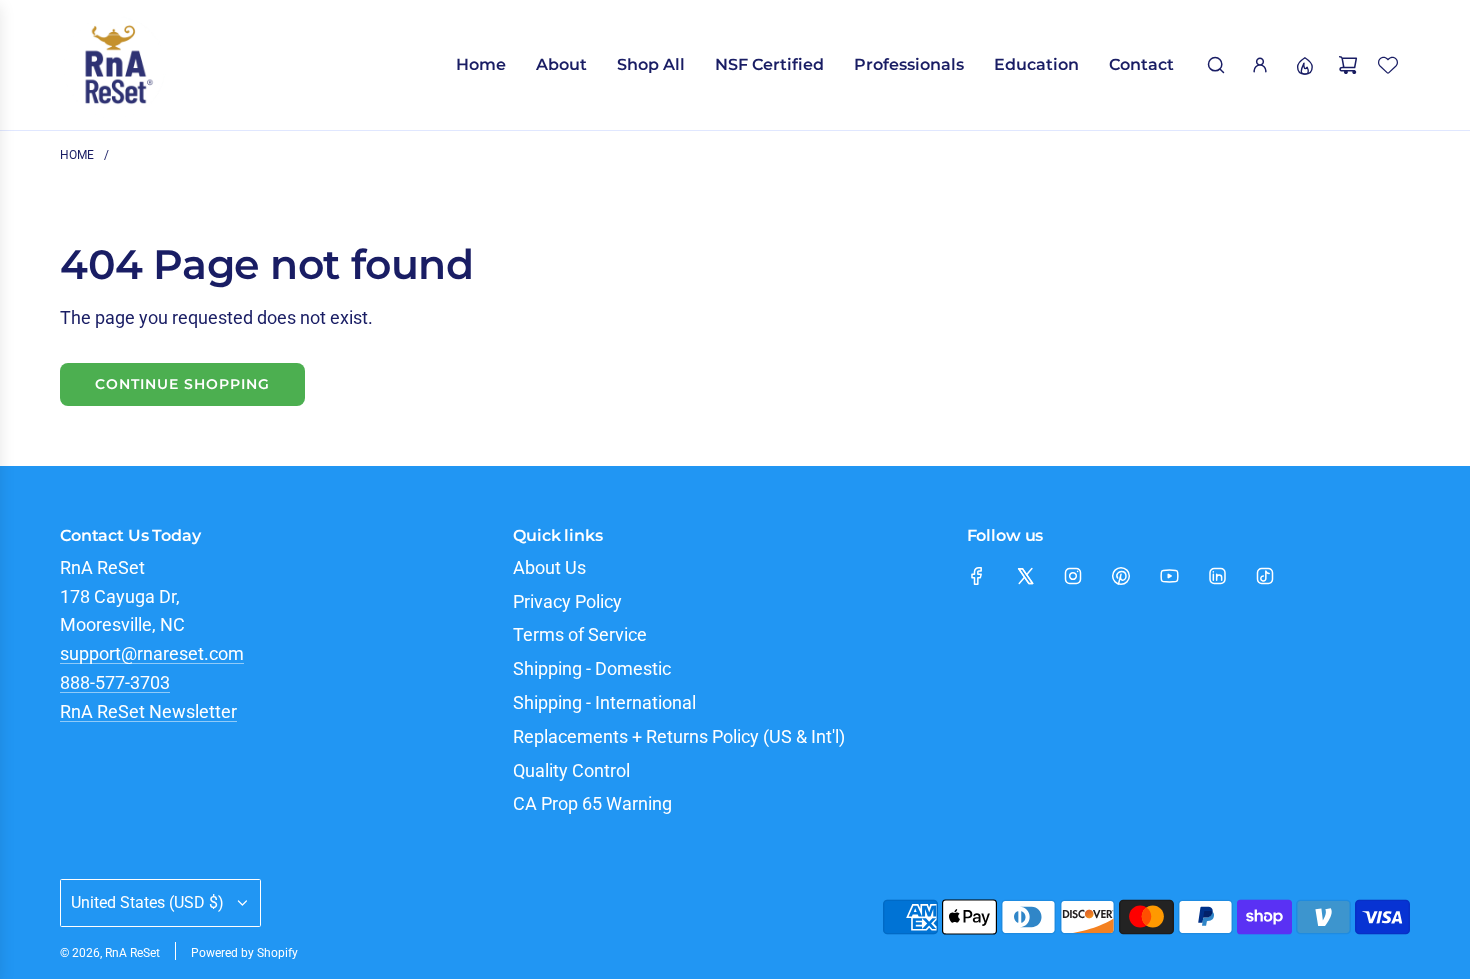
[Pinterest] (1121, 576)
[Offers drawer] (1304, 65)
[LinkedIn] (1217, 576)
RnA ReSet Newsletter (148, 711)
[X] (1025, 576)
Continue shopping (182, 384)
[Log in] (1260, 65)
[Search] (1216, 65)
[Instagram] (1073, 576)
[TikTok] (1265, 576)
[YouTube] (1169, 576)
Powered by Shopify (244, 953)
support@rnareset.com (152, 653)
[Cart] (1348, 65)
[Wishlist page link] (1388, 65)
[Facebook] (977, 576)
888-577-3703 (115, 682)
